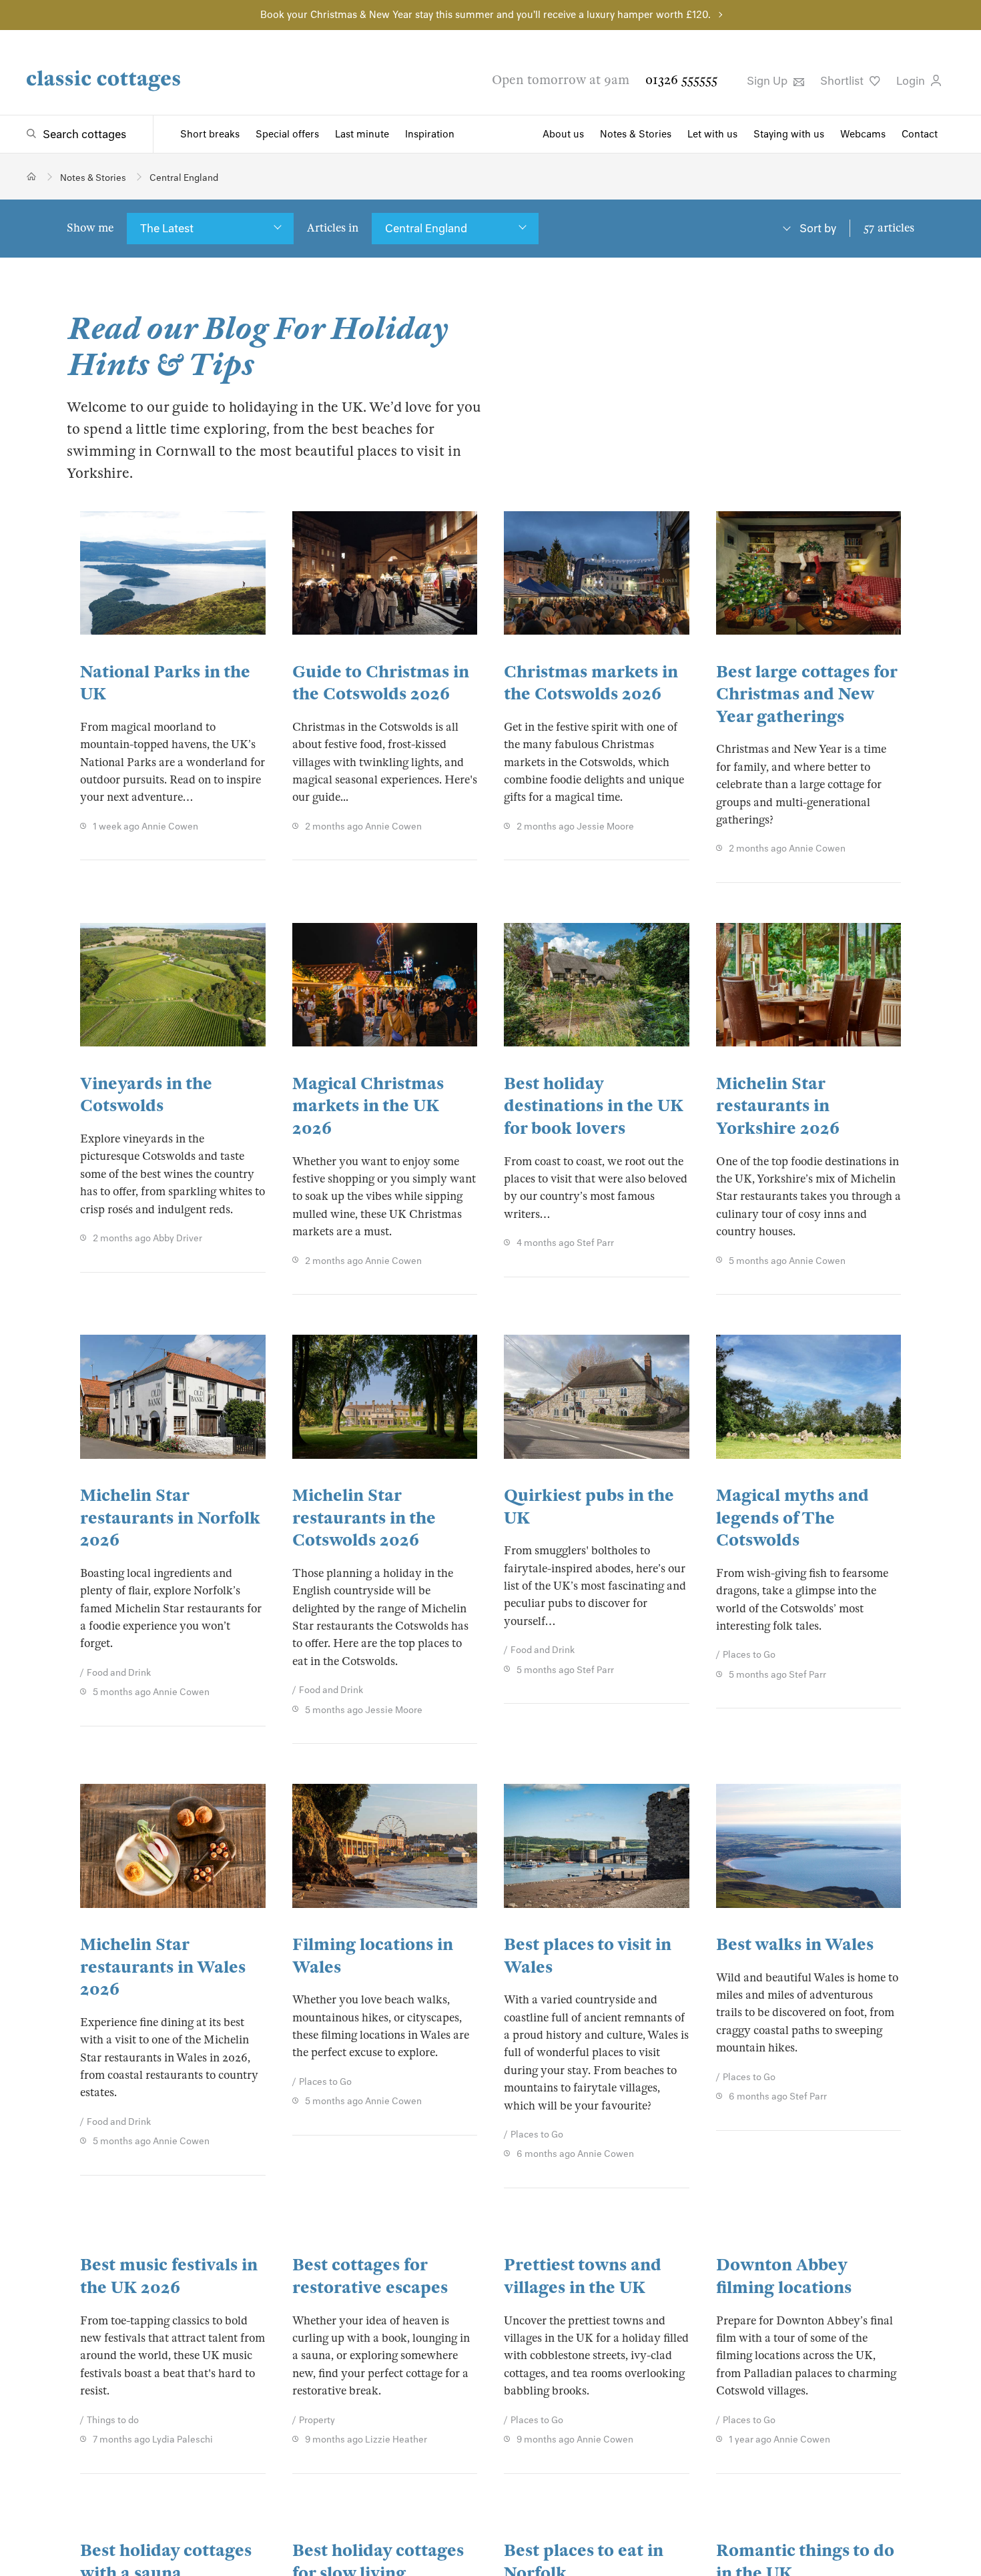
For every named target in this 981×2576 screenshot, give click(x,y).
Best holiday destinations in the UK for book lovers (594, 1106)
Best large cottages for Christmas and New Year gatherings (806, 694)
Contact (920, 134)
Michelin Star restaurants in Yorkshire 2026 (778, 1106)
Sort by (818, 228)
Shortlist (843, 81)
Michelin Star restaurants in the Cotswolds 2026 (364, 1518)
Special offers (287, 134)
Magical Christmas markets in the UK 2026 (368, 1106)
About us (563, 134)
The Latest (167, 228)
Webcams (863, 134)
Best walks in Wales (795, 1944)
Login (912, 81)
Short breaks (210, 134)
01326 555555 (681, 80)
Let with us (712, 134)
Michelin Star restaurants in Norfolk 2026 (170, 1518)
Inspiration (430, 134)
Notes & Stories (636, 134)
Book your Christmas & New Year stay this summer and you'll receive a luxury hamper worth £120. (485, 15)
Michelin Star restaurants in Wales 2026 (163, 1967)
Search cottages (84, 134)
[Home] (32, 177)
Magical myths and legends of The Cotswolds (792, 1518)
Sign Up (768, 81)
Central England (426, 228)
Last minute (362, 134)
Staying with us (789, 134)
